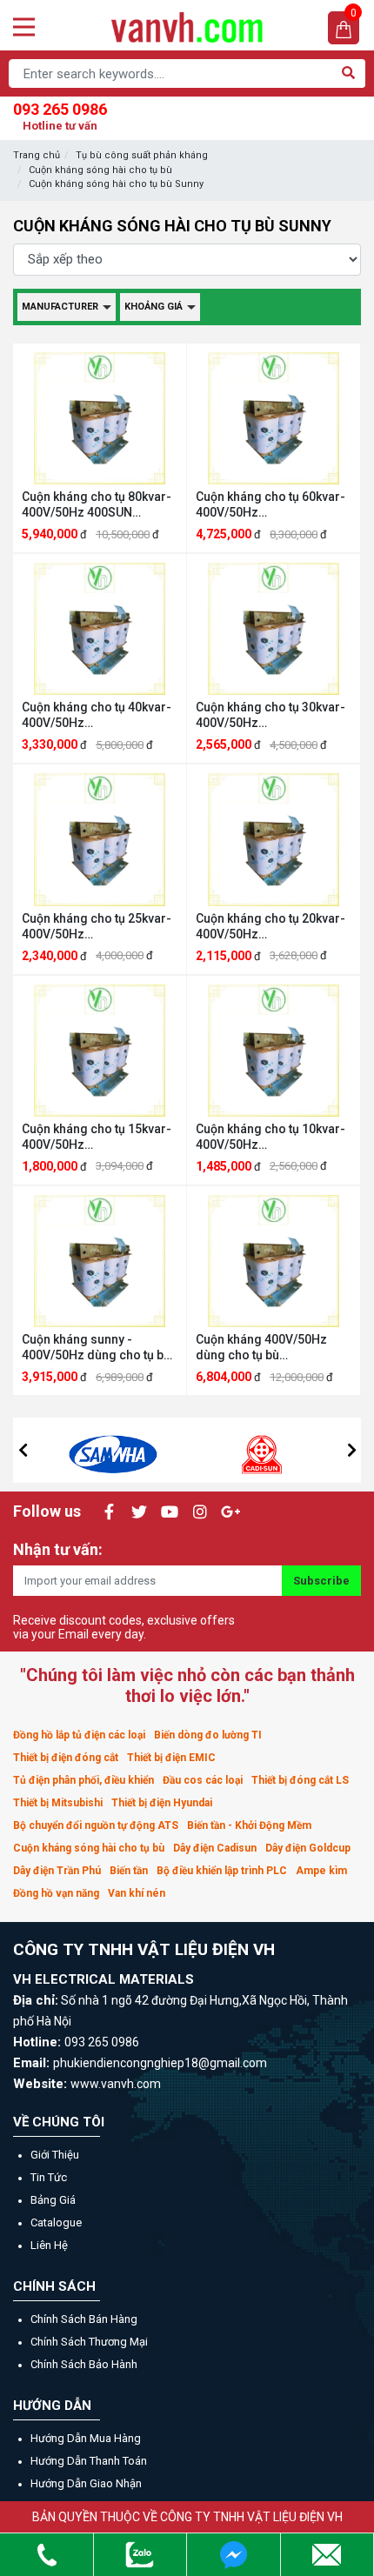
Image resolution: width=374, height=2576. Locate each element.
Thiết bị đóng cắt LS (300, 1780)
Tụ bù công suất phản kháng (142, 155)
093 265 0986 (60, 116)
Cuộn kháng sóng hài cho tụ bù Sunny (116, 184)
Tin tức (49, 2177)
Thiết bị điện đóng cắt (66, 1758)
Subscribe (321, 1581)
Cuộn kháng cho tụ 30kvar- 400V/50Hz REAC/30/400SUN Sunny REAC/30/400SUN (270, 715)
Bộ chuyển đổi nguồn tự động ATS (96, 1825)
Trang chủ (37, 155)
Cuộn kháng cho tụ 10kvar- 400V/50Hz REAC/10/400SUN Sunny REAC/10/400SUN (270, 1137)
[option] (113, 1450)
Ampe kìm (321, 1871)
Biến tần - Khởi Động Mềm (249, 1825)
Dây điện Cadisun (215, 1848)
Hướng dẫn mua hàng (86, 2438)
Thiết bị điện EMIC (171, 1758)
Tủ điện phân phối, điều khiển (83, 1780)
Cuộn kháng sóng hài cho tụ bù (100, 170)
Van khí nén (137, 1893)
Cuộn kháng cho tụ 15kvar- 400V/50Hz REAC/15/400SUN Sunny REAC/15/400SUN (97, 1137)
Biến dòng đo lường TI (208, 1735)
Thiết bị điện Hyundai (162, 1803)
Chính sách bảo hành (84, 2364)
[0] (344, 28)
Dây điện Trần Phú (57, 1871)
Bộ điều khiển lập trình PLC (222, 1871)
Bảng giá (53, 2200)
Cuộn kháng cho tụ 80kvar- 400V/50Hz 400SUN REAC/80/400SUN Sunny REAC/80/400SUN (97, 505)
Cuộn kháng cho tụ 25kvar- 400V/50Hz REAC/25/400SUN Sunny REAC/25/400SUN (97, 927)
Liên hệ (49, 2245)
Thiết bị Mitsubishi (58, 1803)
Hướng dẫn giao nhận (86, 2483)
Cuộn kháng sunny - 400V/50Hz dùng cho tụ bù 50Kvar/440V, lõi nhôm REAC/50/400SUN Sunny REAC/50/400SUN (96, 1348)
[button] (23, 1450)
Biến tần (129, 1871)
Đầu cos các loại (203, 1780)
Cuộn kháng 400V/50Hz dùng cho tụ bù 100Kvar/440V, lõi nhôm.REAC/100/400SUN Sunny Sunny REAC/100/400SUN (267, 1348)
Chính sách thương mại (89, 2342)
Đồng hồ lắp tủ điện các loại (79, 1735)
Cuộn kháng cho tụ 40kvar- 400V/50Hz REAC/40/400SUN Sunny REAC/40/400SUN (97, 715)
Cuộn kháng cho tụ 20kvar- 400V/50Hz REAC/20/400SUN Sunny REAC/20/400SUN (270, 927)
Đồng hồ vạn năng (56, 1893)
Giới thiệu (55, 2155)
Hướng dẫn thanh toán (89, 2461)
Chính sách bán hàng (84, 2319)
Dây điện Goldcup (308, 1848)
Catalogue (56, 2222)
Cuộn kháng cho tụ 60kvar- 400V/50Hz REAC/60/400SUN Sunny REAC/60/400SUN (270, 505)
